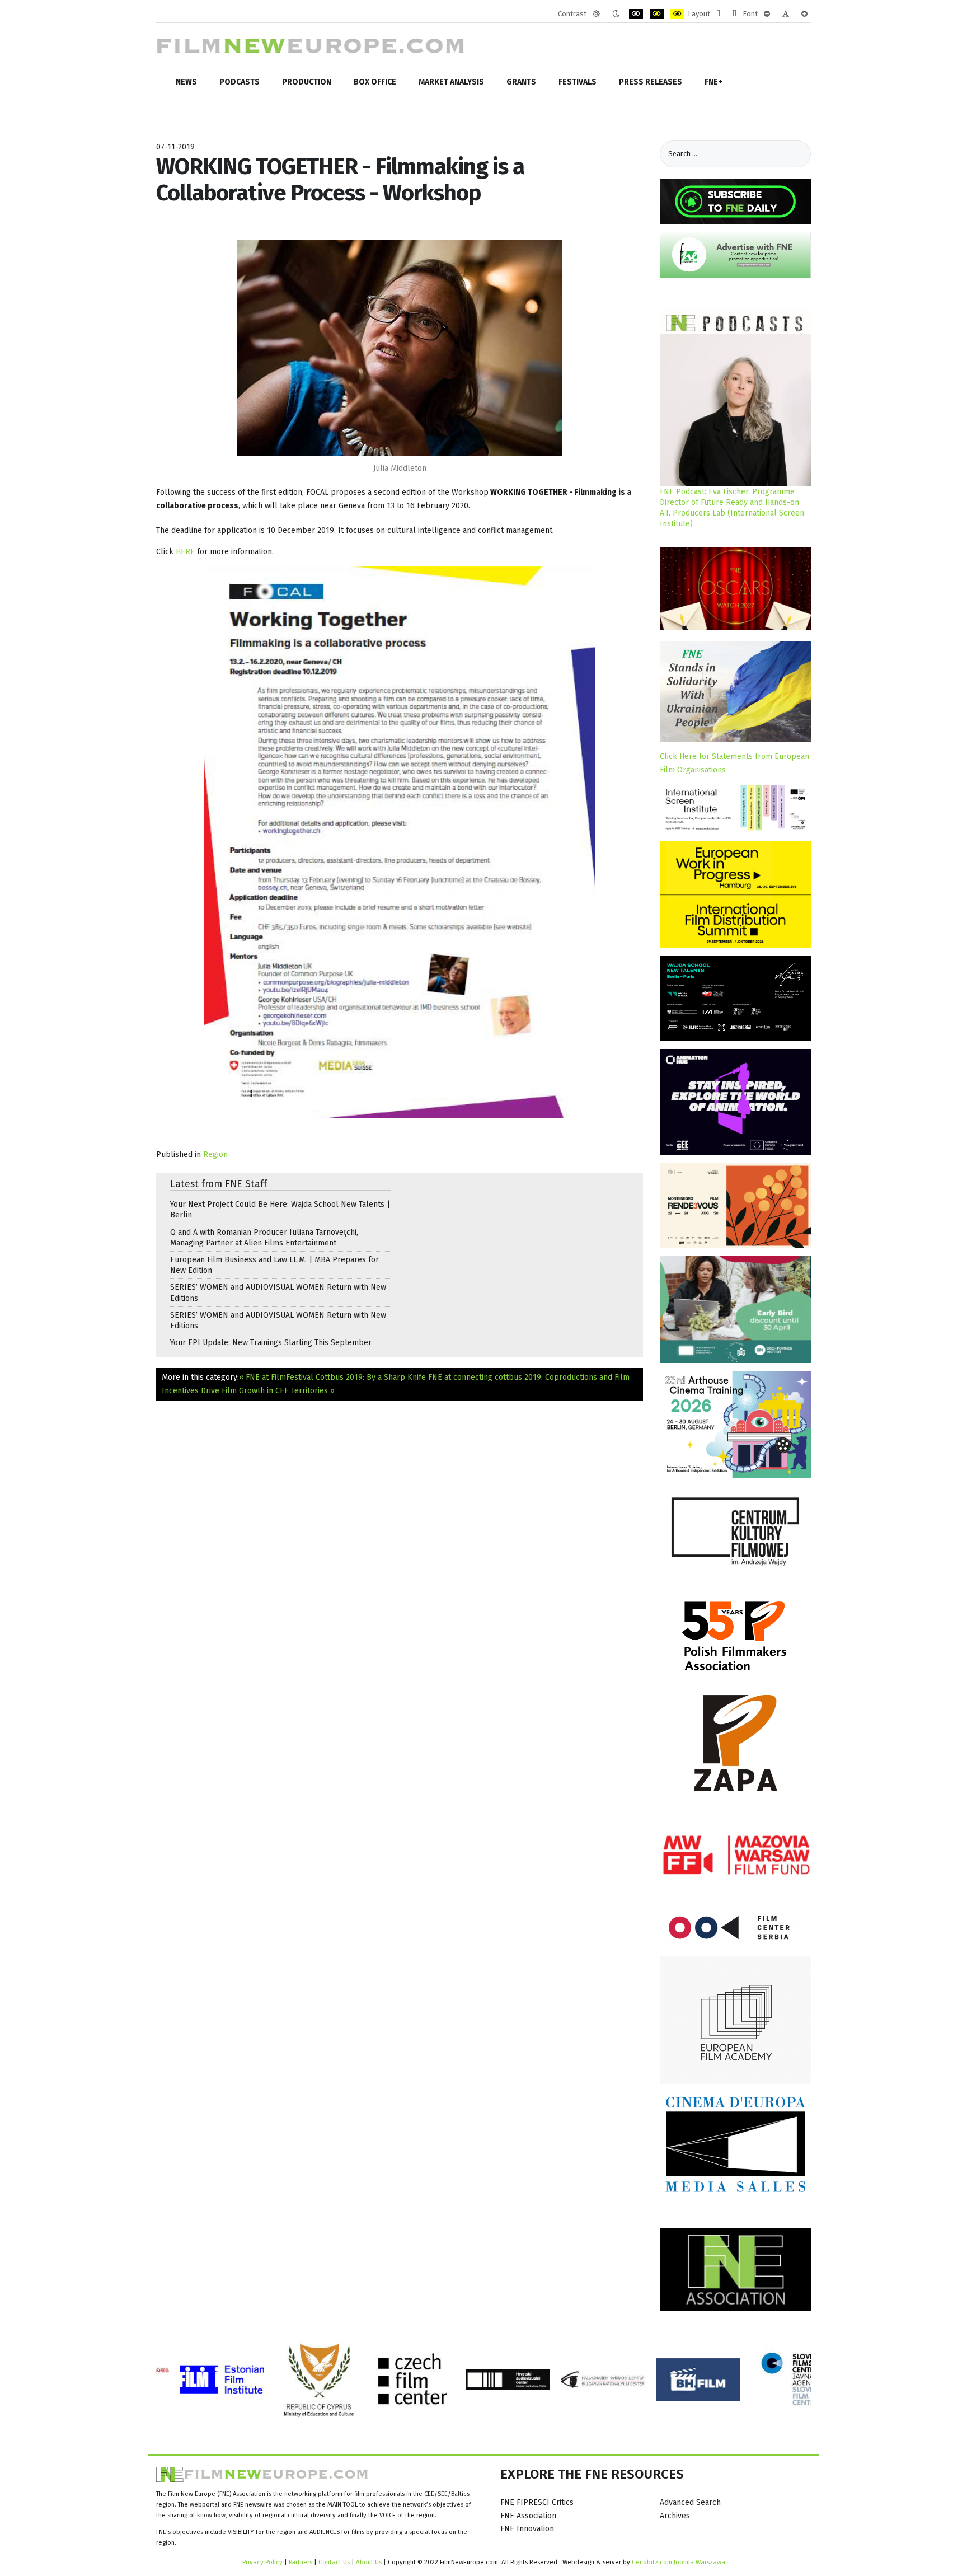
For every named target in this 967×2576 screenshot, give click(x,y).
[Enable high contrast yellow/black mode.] (677, 14)
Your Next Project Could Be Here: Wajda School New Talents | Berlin (280, 1210)
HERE (186, 552)
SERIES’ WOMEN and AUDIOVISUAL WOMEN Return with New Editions (278, 1292)
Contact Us (335, 2562)
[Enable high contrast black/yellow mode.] (657, 14)
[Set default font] (786, 14)
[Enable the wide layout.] (734, 14)
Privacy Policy (262, 2562)
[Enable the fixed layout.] (718, 14)
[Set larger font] (804, 14)
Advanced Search (690, 2502)
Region (215, 1154)
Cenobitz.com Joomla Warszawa (679, 2562)
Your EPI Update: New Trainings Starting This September (271, 1343)
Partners (301, 2562)
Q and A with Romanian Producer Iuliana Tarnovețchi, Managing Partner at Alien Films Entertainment (264, 1238)
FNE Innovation (527, 2529)
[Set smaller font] (767, 14)
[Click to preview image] (400, 347)
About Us (369, 2562)
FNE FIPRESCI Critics (537, 2502)
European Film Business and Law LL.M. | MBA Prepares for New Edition (274, 1265)
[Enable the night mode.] (616, 14)
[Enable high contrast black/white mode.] (636, 14)
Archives (675, 2516)
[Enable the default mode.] (596, 14)
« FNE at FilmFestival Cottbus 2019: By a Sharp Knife (332, 1377)
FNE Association (528, 2516)
